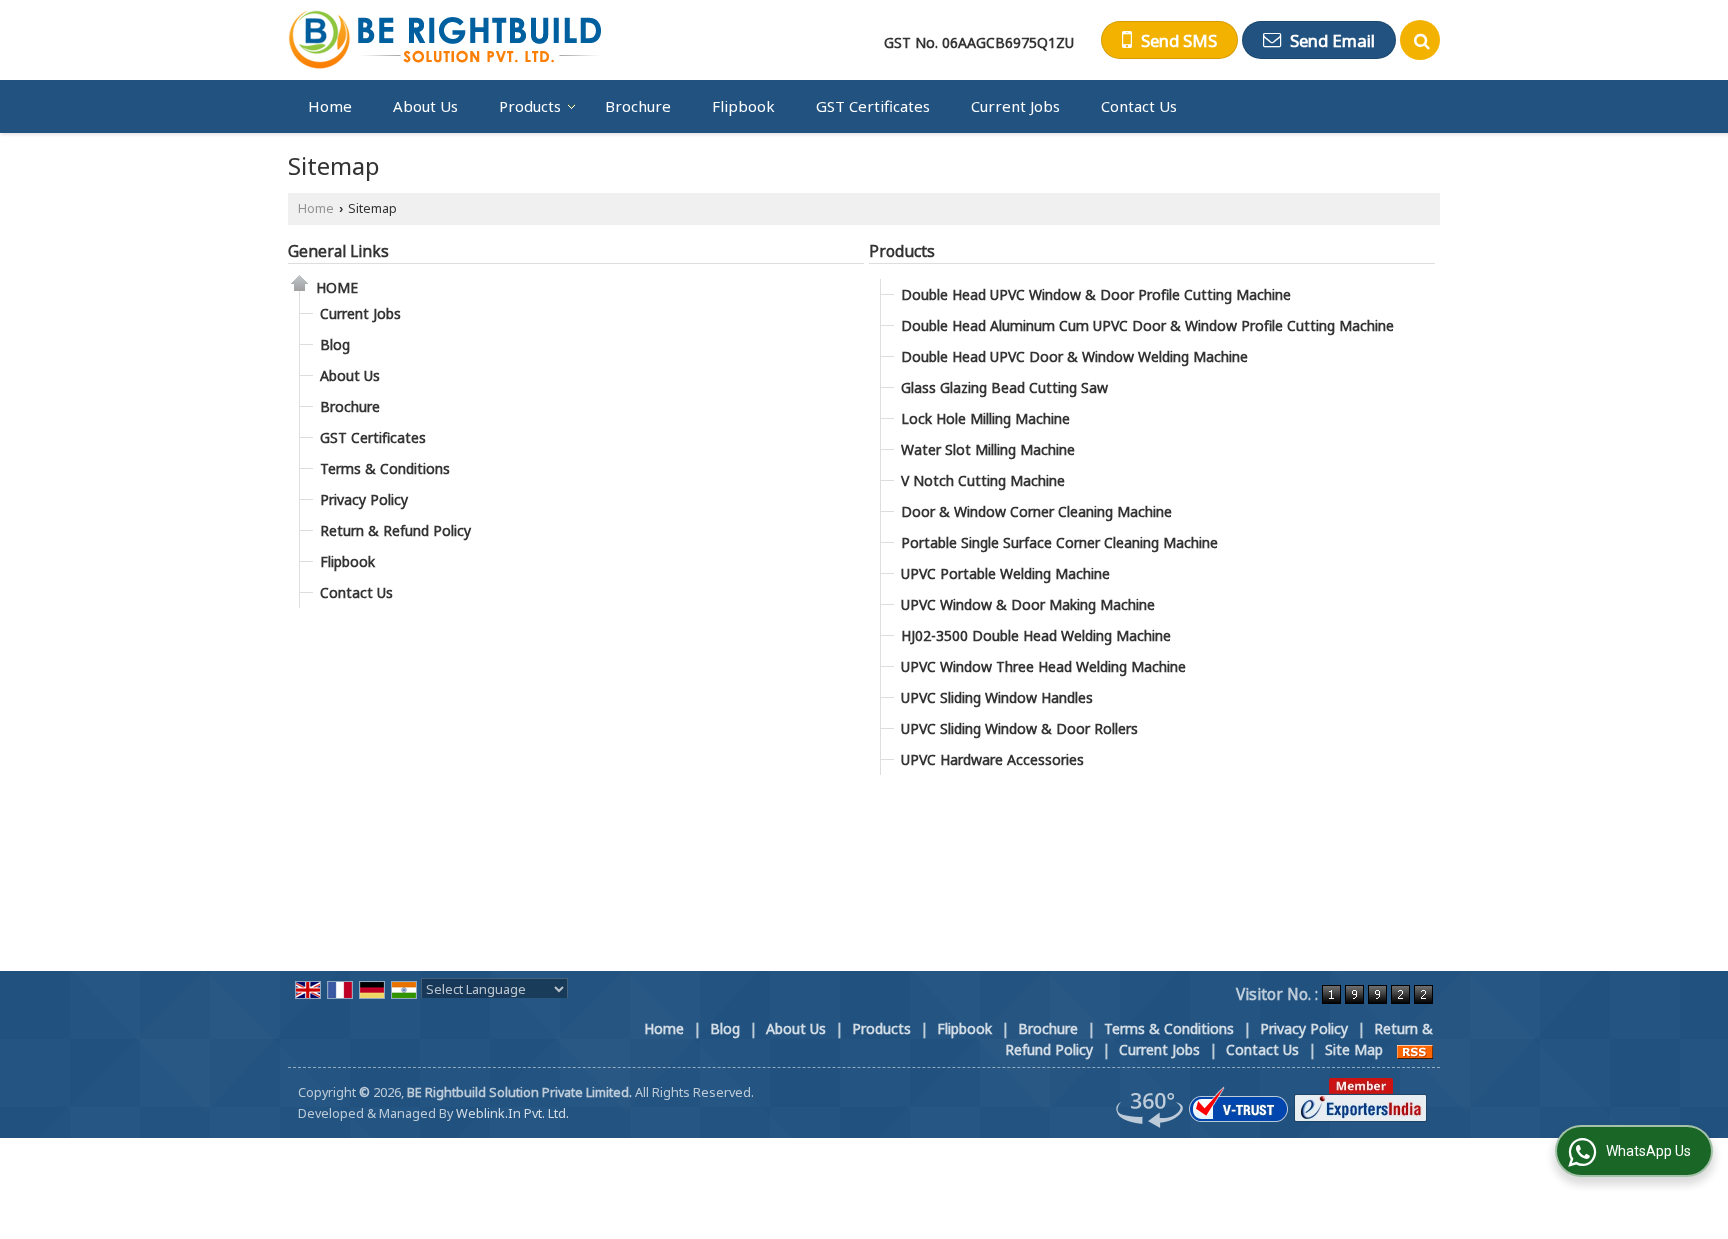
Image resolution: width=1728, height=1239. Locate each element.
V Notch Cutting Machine (983, 480)
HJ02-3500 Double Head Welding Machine (1036, 635)
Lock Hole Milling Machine (985, 418)
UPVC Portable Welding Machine (1005, 573)
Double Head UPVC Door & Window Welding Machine (1074, 356)
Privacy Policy (364, 499)
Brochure (638, 106)
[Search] (1420, 40)
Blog (335, 344)
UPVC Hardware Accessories (992, 759)
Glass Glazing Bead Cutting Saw (1004, 387)
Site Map (1354, 1049)
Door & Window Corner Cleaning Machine (1036, 511)
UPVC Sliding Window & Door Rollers (1019, 728)
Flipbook (743, 106)
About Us (425, 106)
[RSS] (1415, 1049)
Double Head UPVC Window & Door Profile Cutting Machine (1096, 294)
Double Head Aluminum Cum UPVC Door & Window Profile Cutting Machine (1147, 325)
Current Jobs (1015, 106)
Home (330, 106)
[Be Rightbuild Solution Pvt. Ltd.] (446, 40)
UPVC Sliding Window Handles (997, 697)
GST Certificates (873, 106)
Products (530, 106)
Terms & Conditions (385, 468)
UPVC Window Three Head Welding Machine (1043, 666)
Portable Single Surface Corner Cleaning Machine (1059, 542)
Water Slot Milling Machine (988, 449)
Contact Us (1139, 106)
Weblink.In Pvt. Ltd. (512, 1113)
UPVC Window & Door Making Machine (1028, 604)
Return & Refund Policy (395, 530)
